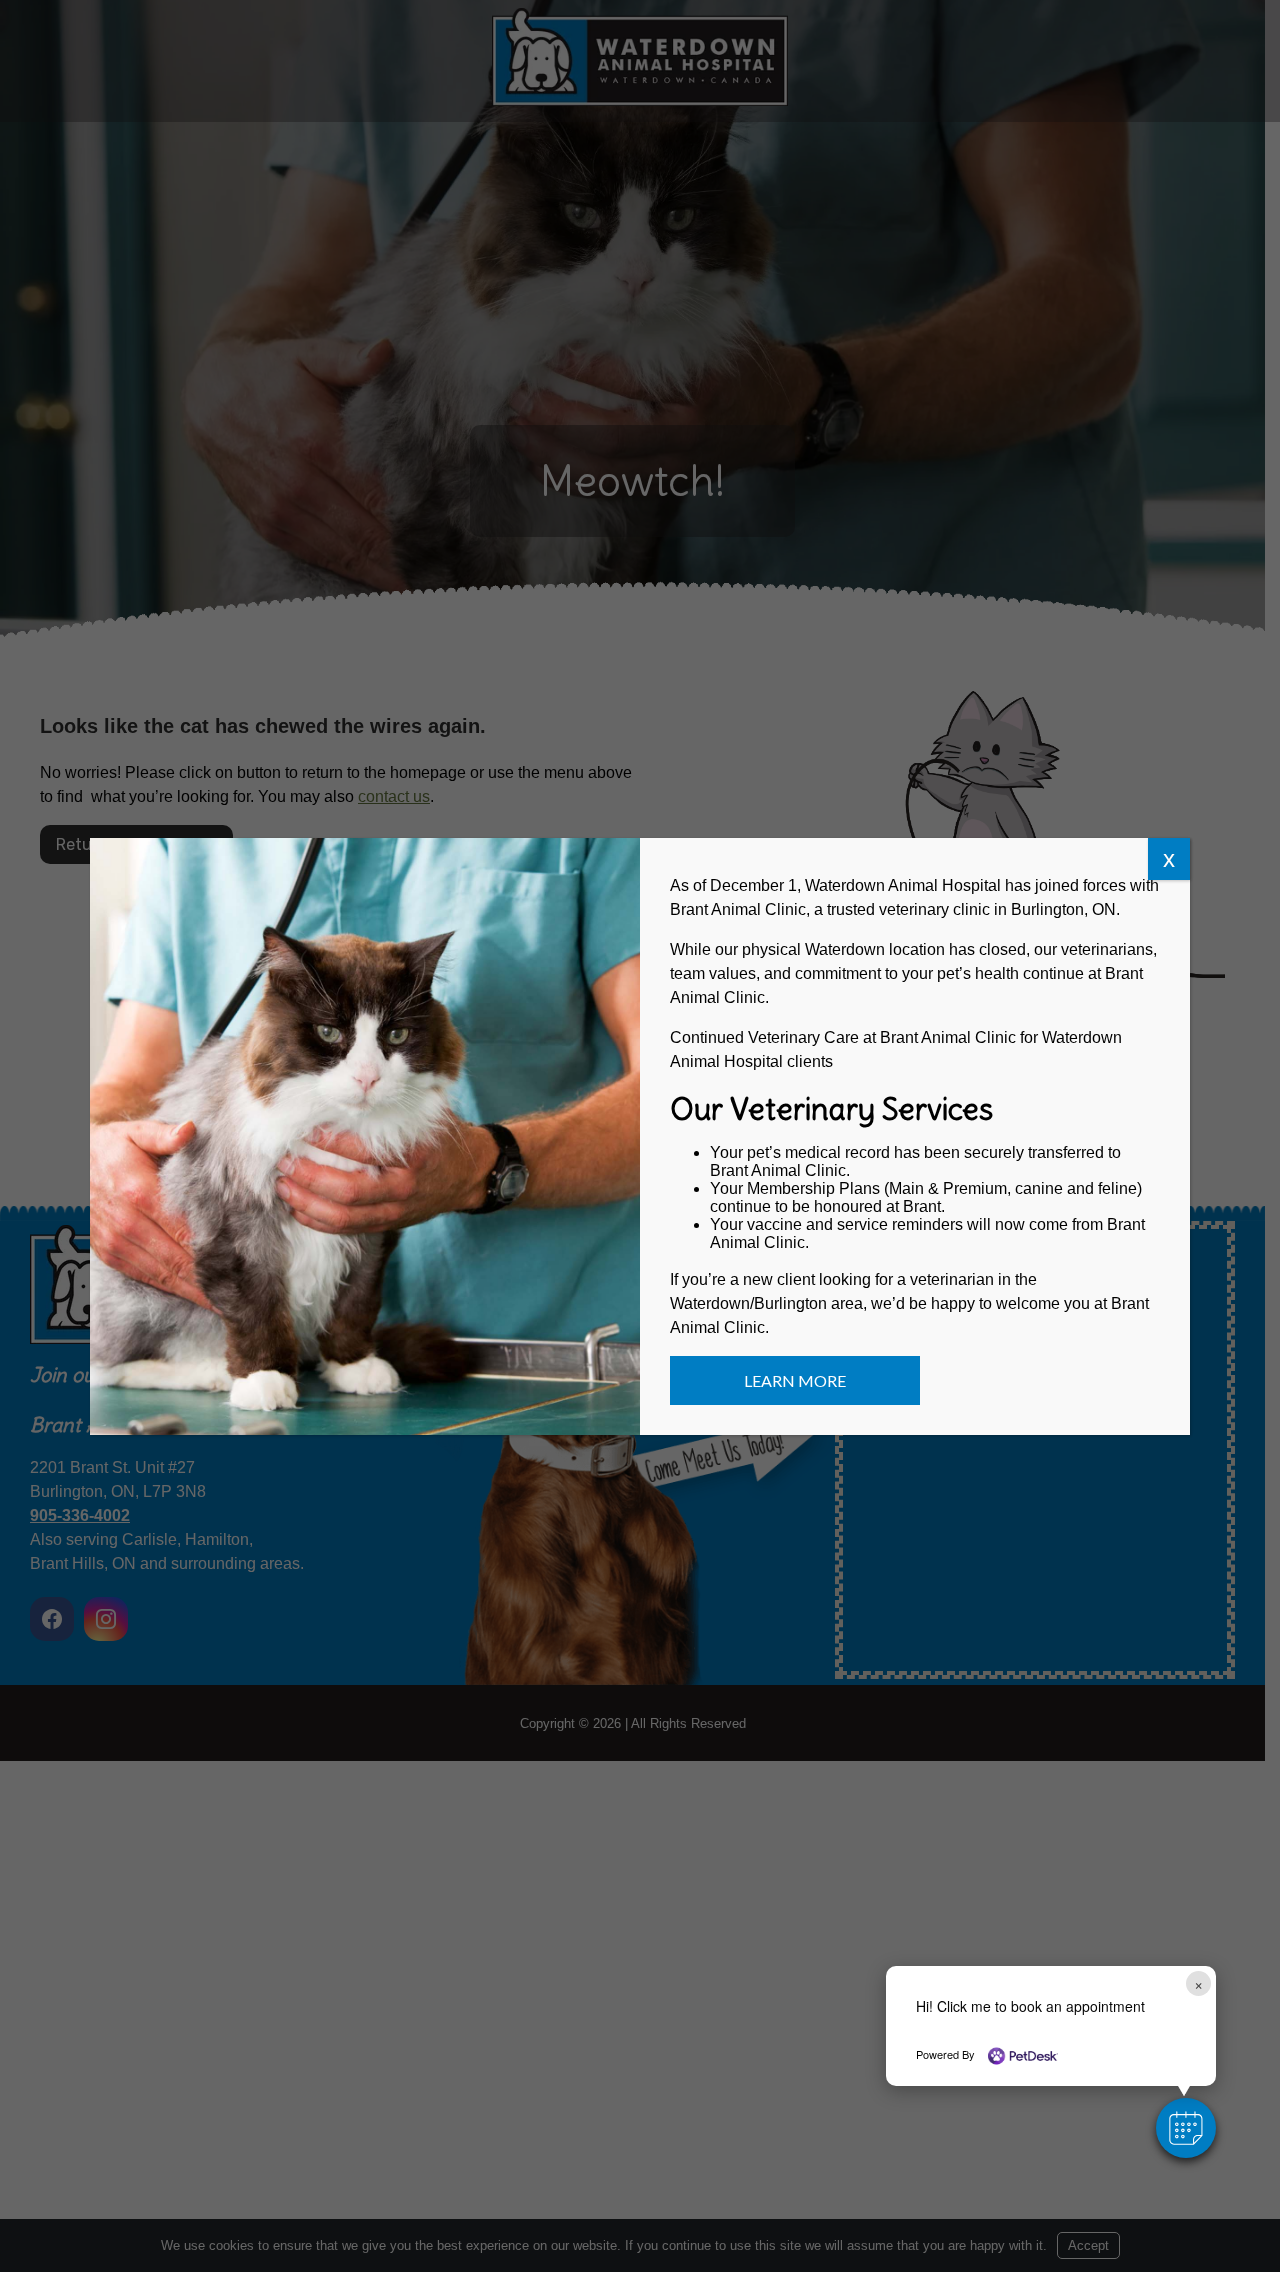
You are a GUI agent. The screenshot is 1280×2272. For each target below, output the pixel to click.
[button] (1186, 2128)
